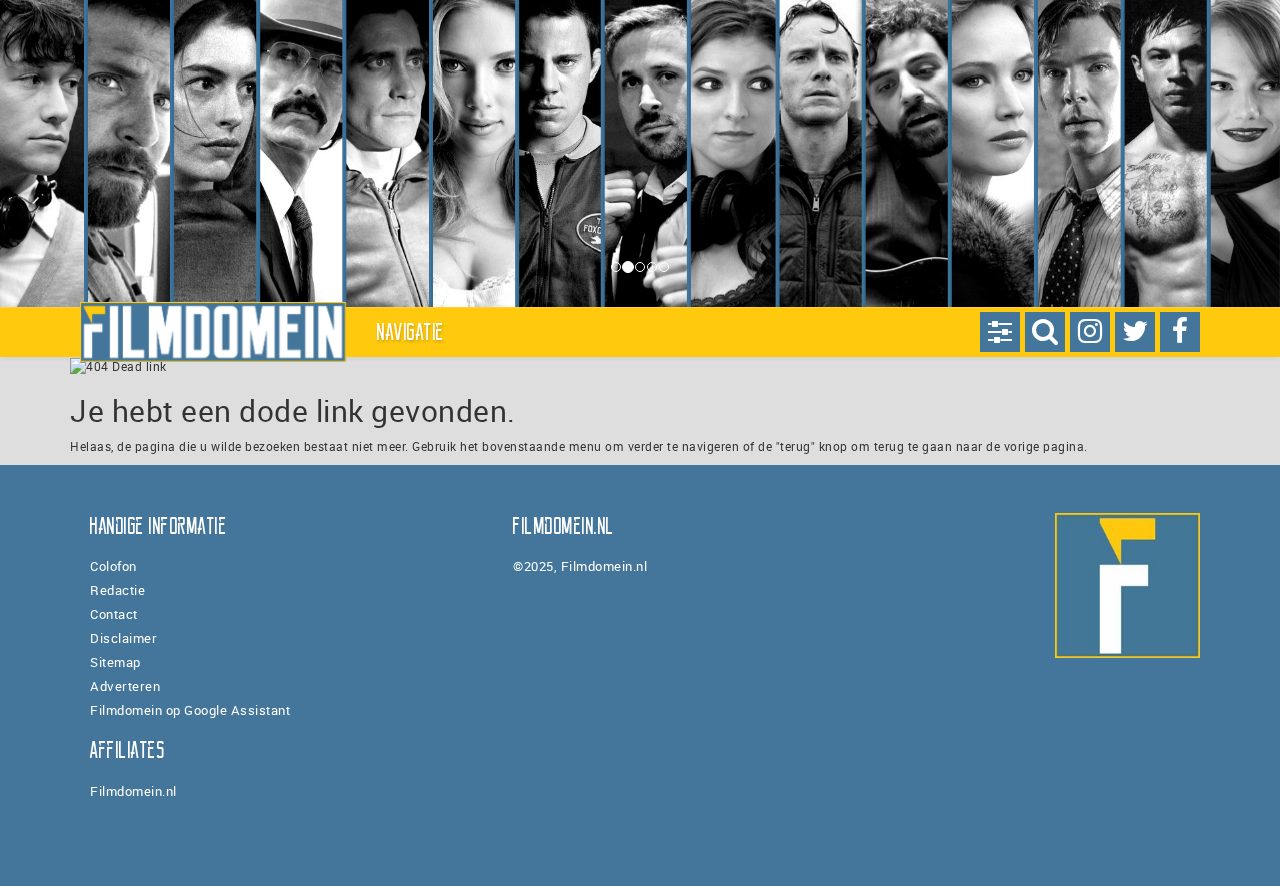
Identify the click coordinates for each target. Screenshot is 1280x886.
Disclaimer (123, 638)
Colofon (113, 566)
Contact (114, 614)
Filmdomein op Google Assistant (190, 710)
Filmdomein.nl (133, 791)
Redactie (117, 590)
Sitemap (115, 662)
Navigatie (411, 332)
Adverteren (125, 686)
